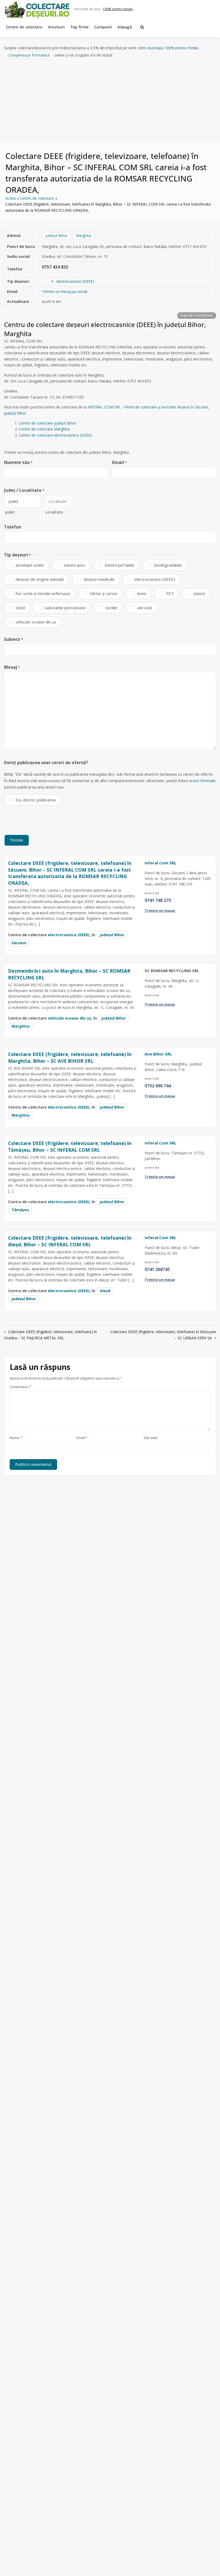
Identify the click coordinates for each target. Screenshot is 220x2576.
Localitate (54, 512)
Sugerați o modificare (197, 315)
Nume (16, 1438)
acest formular (203, 780)
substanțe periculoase (65, 608)
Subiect (13, 639)
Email (119, 462)
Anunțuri (56, 27)
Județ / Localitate (24, 490)
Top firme (80, 27)
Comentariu (20, 1387)
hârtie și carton (104, 593)
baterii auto (74, 565)
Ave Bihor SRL (158, 1054)
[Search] (142, 27)
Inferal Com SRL (160, 863)
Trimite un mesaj (160, 910)
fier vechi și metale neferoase (43, 593)
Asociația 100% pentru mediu (173, 48)
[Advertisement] (110, 101)
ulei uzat (145, 608)
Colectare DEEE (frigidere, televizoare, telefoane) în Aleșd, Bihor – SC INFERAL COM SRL (70, 1241)
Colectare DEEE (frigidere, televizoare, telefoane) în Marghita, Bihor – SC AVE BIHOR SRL (70, 1057)
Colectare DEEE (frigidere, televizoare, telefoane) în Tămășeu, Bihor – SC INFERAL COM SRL (70, 1146)
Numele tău (18, 462)
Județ (10, 512)
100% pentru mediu (118, 9)
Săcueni (19, 943)
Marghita (83, 235)
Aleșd (105, 1291)
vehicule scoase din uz (36, 622)
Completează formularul (29, 55)
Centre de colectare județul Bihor (47, 423)
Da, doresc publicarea (36, 800)
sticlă (20, 608)
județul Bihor (56, 235)
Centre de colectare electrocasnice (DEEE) (55, 435)
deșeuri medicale (99, 579)
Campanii (103, 27)
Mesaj (12, 667)
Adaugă (125, 27)
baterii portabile (120, 565)
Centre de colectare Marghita (44, 429)
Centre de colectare (24, 27)
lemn (142, 593)
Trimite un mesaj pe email (65, 291)
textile (111, 608)
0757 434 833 (55, 267)
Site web (151, 1438)
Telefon (13, 527)
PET (170, 593)
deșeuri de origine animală (40, 579)
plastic (200, 593)
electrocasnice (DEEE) (75, 281)
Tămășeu (20, 1210)
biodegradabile (168, 565)
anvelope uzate (30, 565)
